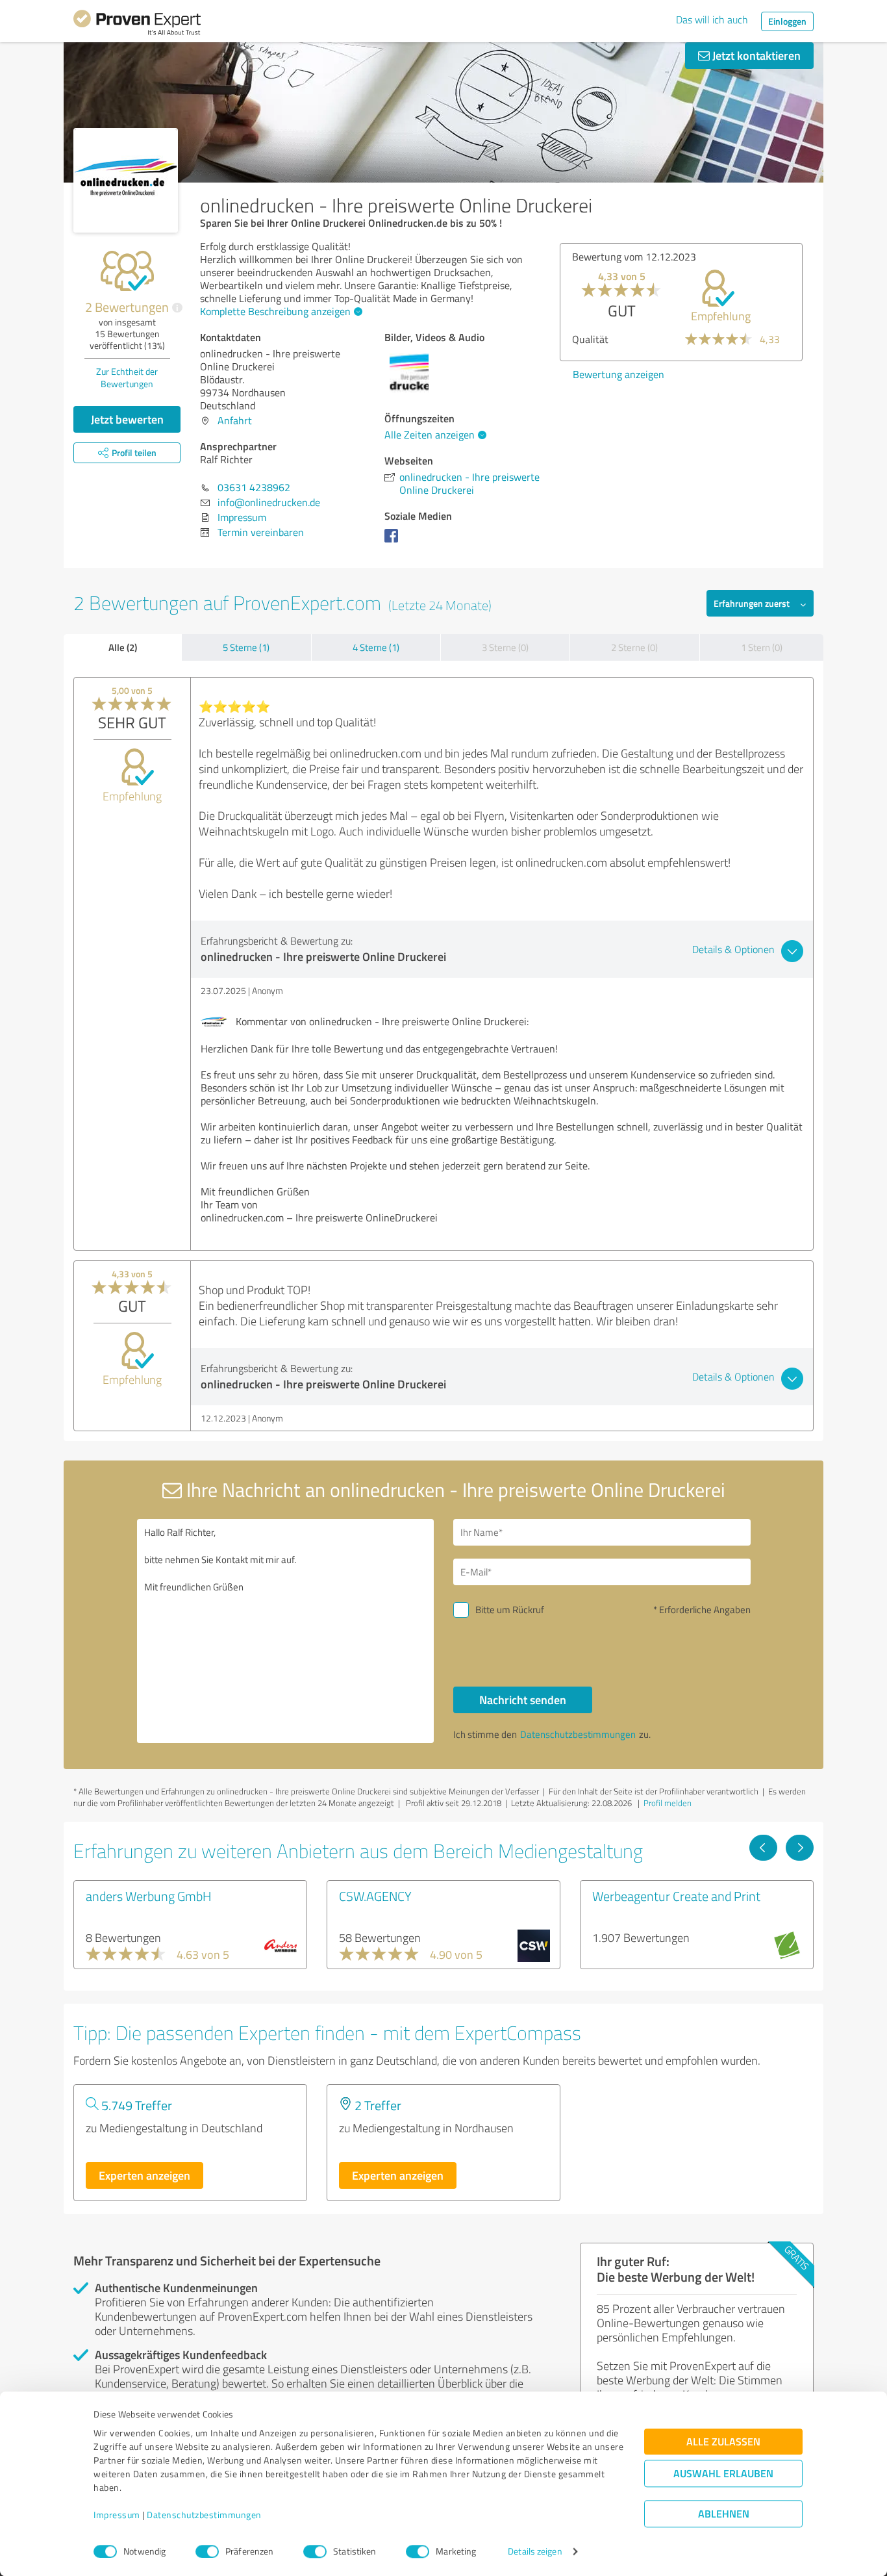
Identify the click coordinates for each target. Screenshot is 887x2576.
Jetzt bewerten (127, 419)
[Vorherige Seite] (763, 1848)
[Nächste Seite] (800, 1848)
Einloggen (787, 21)
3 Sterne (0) (505, 647)
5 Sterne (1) (246, 647)
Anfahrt (235, 420)
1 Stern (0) (762, 647)
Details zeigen (535, 2552)
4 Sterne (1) (376, 647)
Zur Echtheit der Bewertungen (127, 377)
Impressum (117, 2515)
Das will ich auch (712, 19)
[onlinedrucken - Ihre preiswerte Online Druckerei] (126, 180)
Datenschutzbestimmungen (204, 2515)
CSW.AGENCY (375, 1896)
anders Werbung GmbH (149, 1896)
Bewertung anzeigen (618, 374)
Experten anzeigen (144, 2175)
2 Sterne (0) (634, 647)
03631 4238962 (254, 487)
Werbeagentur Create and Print (676, 1896)
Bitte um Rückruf (510, 1610)
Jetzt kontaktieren (755, 55)
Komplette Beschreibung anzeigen (275, 311)
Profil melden (668, 1803)
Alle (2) (123, 647)
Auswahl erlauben (723, 2474)
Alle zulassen (723, 2442)
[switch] (207, 2551)
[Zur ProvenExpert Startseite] (137, 25)
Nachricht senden (523, 1700)
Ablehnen (724, 2514)
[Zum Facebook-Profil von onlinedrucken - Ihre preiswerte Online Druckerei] (394, 542)
